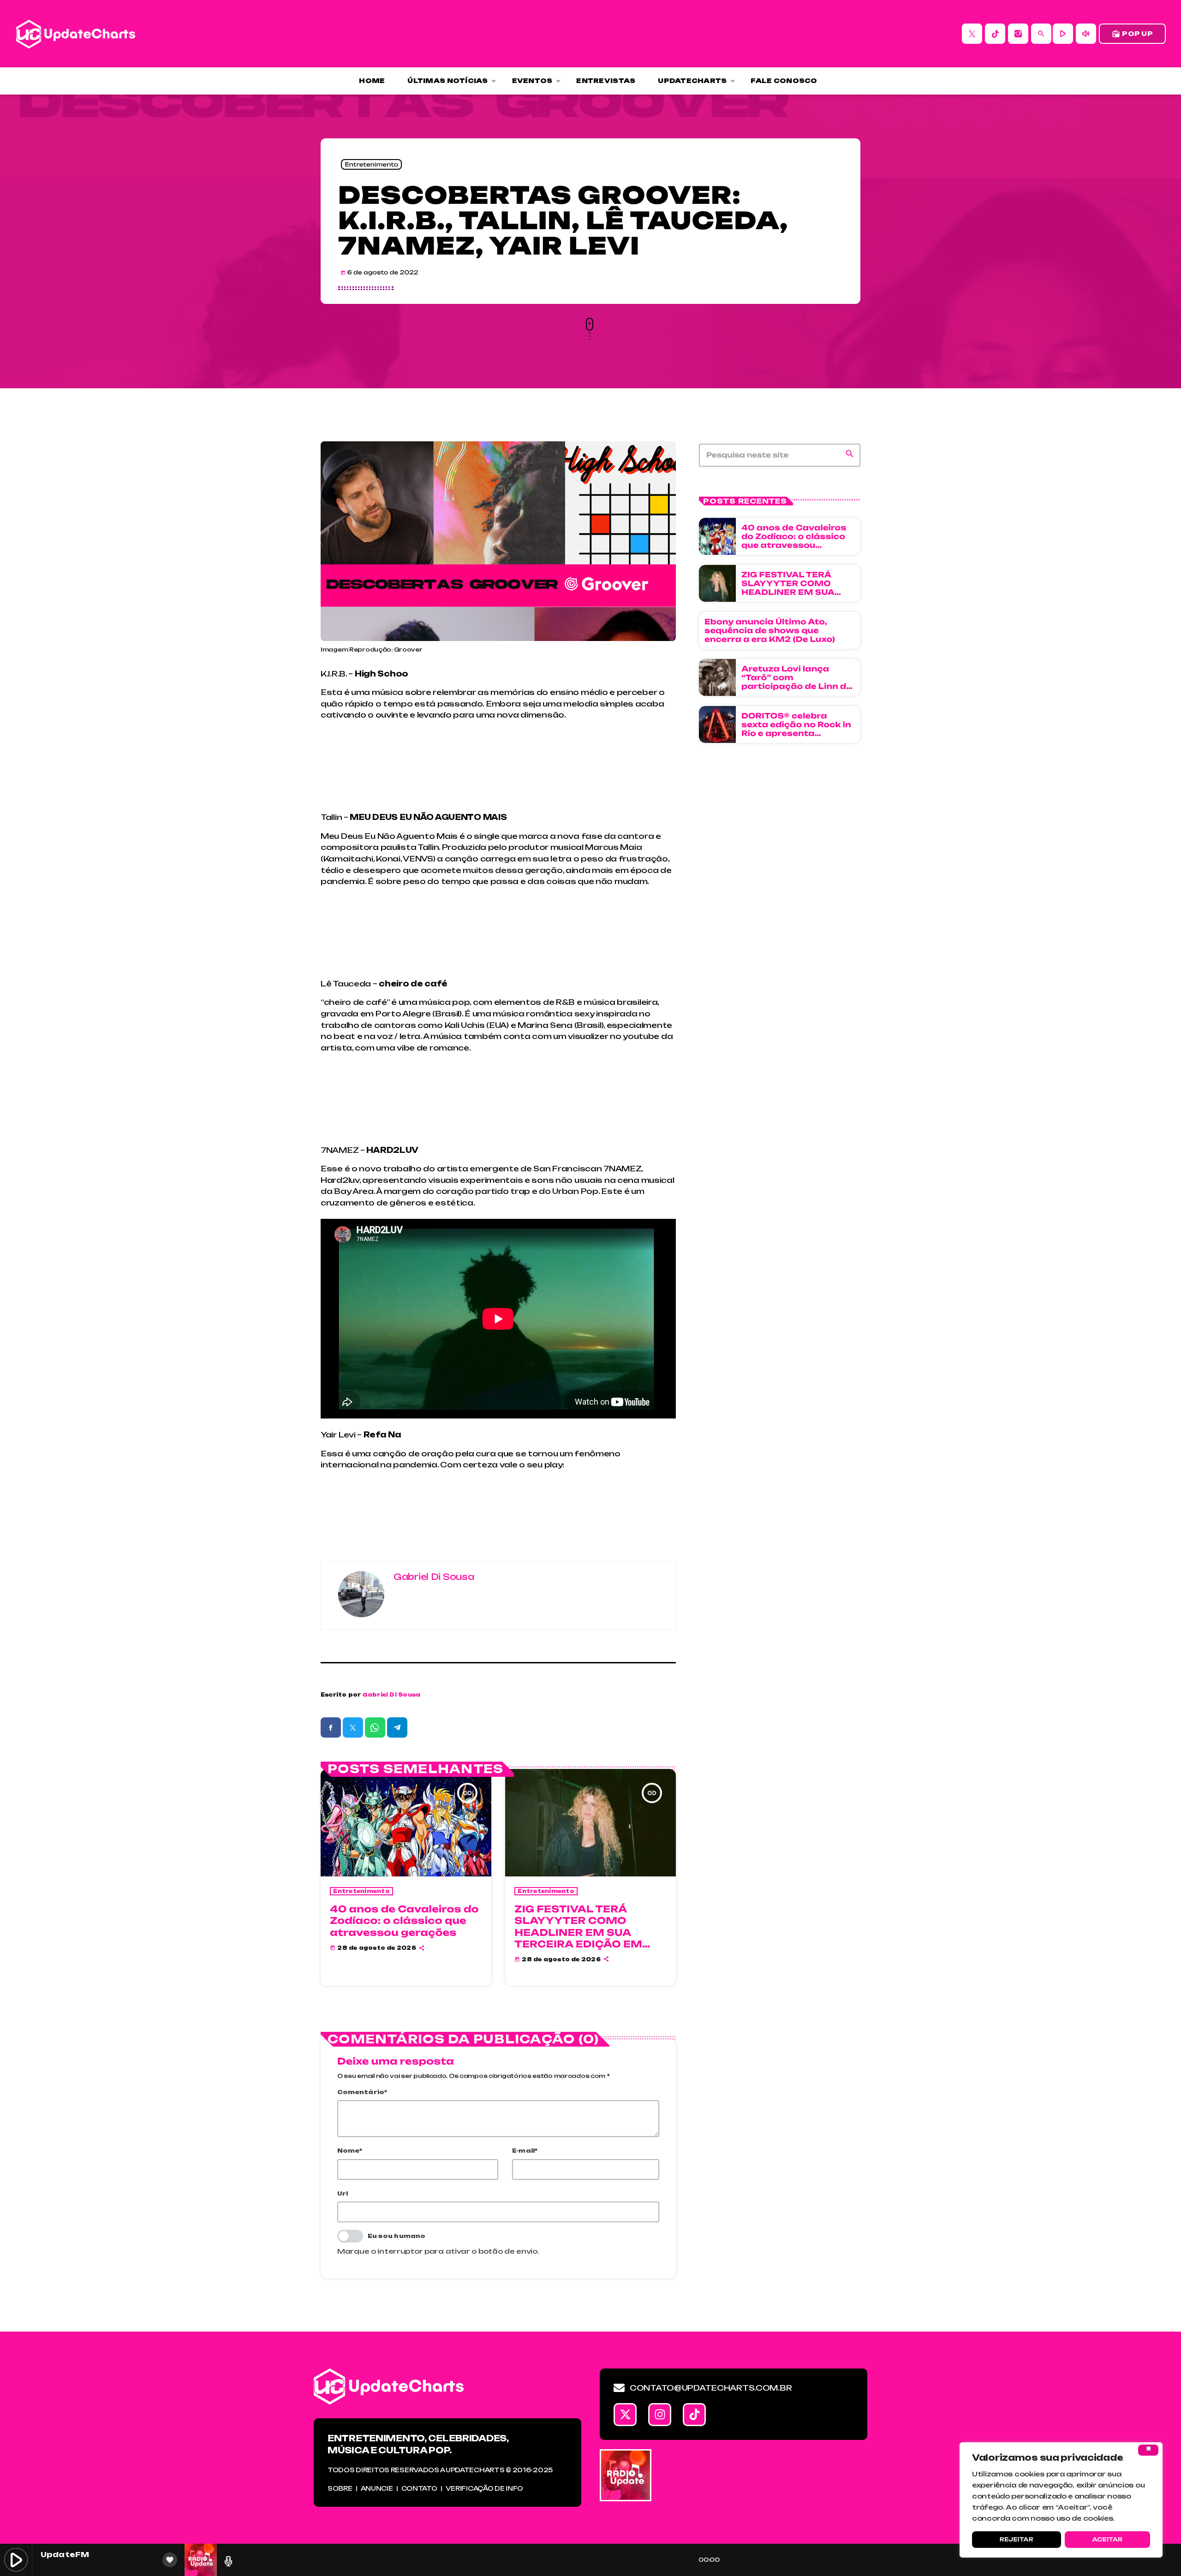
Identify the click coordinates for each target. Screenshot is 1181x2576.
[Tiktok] (694, 2415)
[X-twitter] (625, 2415)
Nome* (350, 2151)
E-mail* (525, 2151)
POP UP (1132, 34)
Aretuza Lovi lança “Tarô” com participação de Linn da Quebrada (797, 682)
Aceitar (1107, 2539)
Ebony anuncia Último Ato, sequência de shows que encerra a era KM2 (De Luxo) (770, 630)
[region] (1061, 2500)
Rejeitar (1017, 2539)
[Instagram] (1018, 34)
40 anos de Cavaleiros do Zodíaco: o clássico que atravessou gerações (404, 1920)
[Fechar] (1148, 2450)
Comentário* (362, 2092)
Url (343, 2193)
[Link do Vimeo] (76, 34)
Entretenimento (371, 164)
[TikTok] (995, 34)
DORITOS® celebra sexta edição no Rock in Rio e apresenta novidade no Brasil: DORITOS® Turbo (796, 733)
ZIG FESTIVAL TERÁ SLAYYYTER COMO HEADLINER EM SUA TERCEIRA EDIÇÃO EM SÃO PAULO (578, 1932)
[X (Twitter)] (972, 34)
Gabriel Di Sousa (392, 1695)
